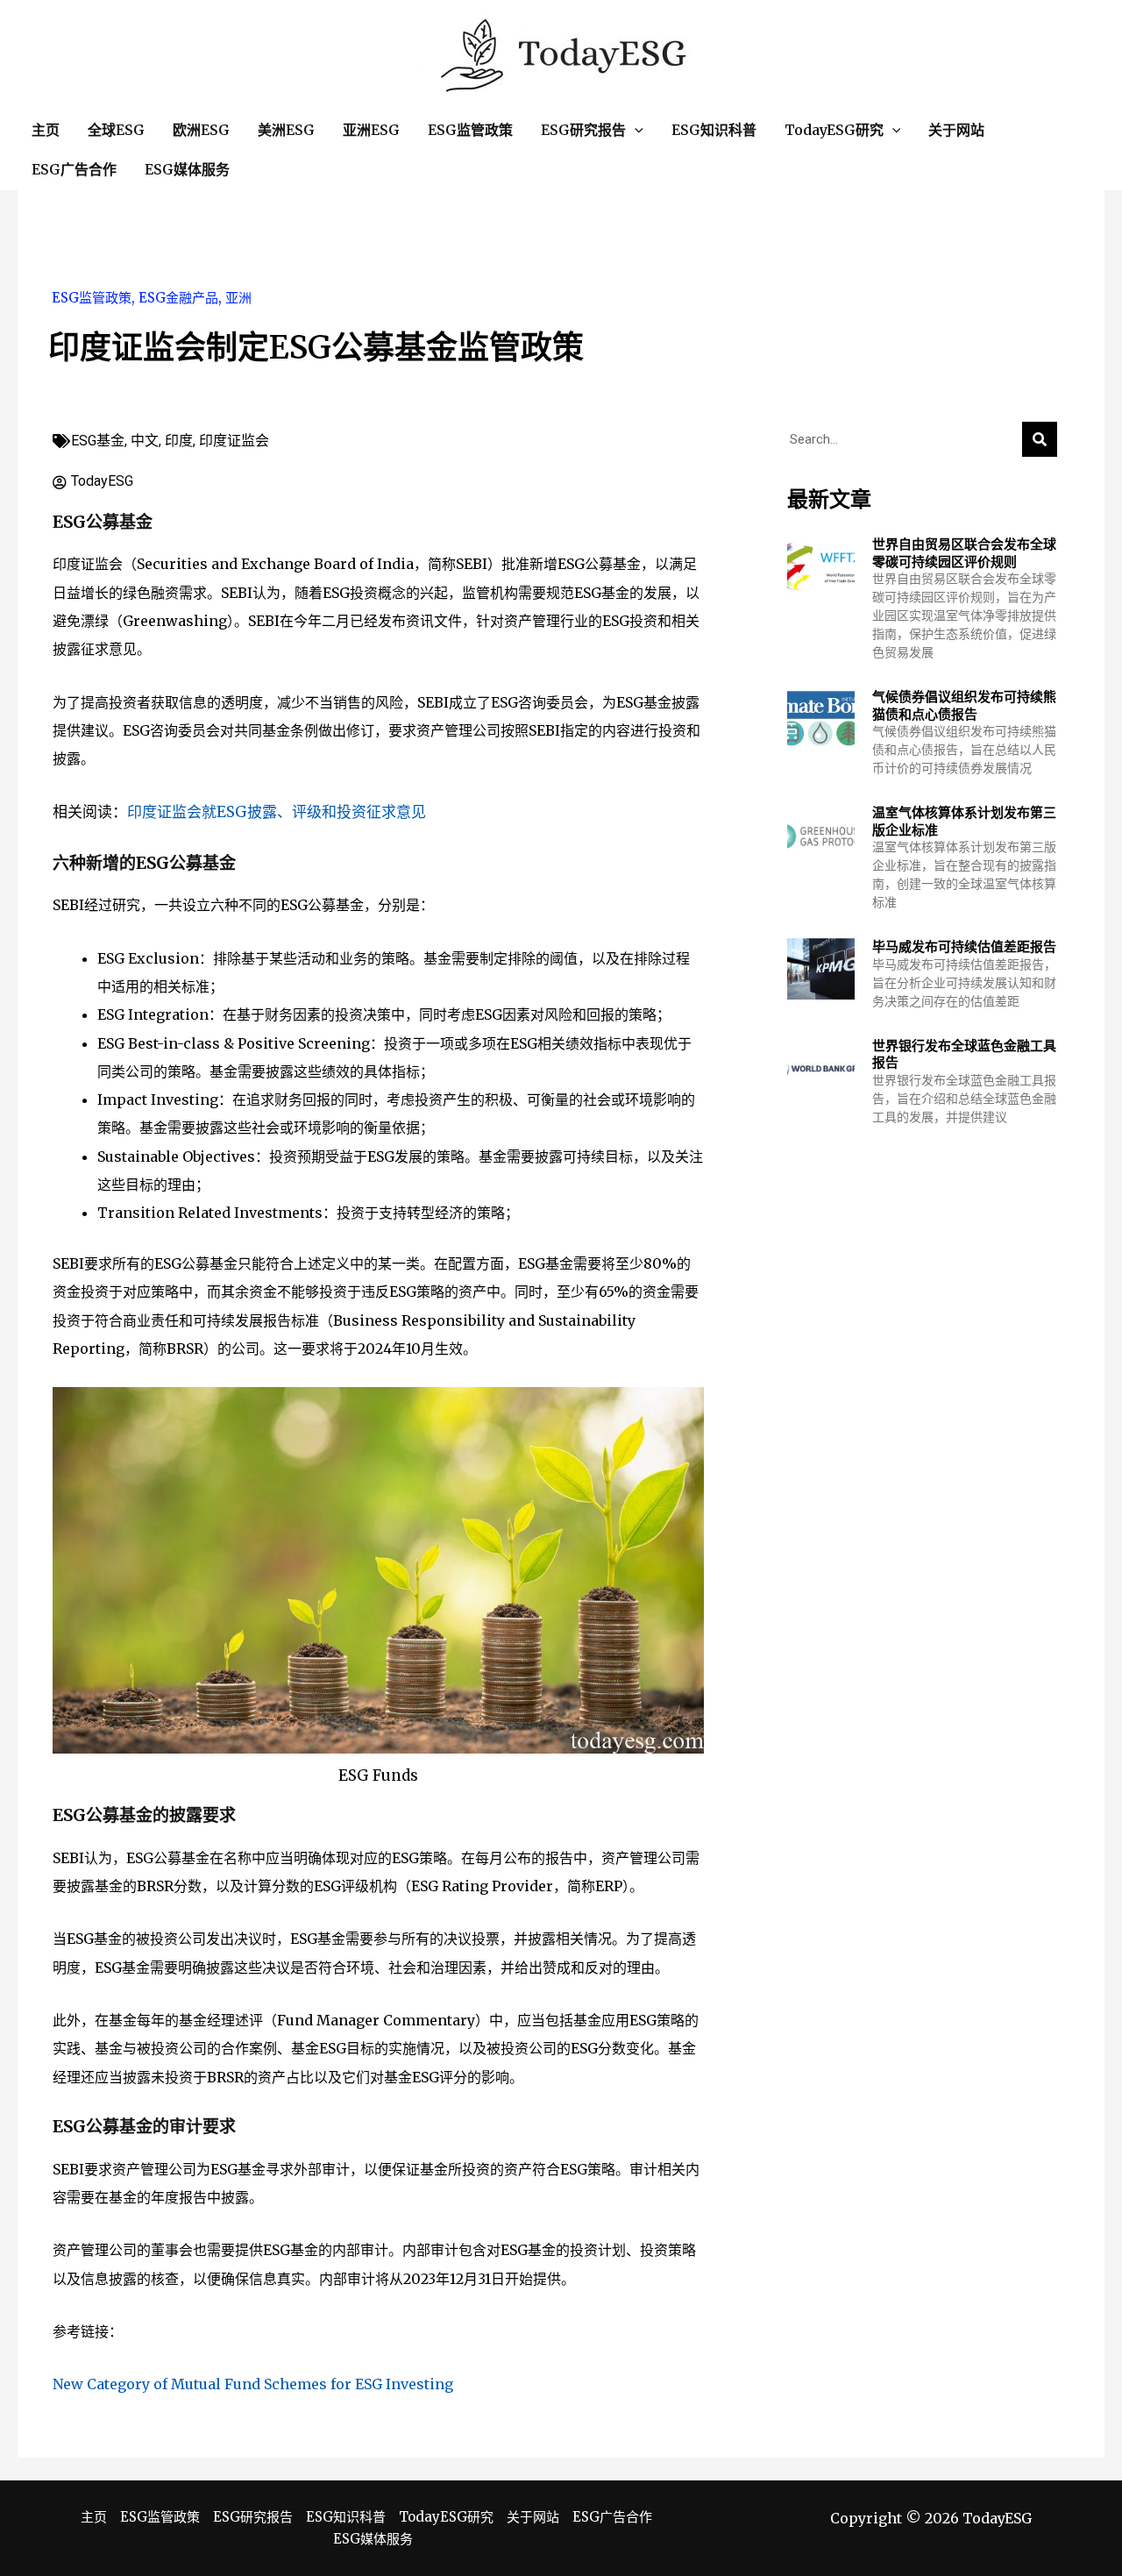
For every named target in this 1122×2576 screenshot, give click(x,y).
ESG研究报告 (253, 2517)
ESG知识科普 (346, 2517)
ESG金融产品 (178, 298)
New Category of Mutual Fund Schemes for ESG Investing (253, 2384)
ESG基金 (98, 441)
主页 (94, 2517)
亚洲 (238, 298)
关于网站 (533, 2517)
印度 (179, 441)
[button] (635, 130)
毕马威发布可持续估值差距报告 (964, 946)
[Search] (1040, 439)
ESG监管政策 (92, 298)
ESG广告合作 (612, 2517)
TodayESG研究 (446, 2517)
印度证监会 (234, 441)
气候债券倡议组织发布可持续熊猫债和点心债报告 (964, 705)
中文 (145, 441)
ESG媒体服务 (373, 2539)
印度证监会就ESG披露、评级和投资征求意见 (277, 812)
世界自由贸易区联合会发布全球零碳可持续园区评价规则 (964, 553)
